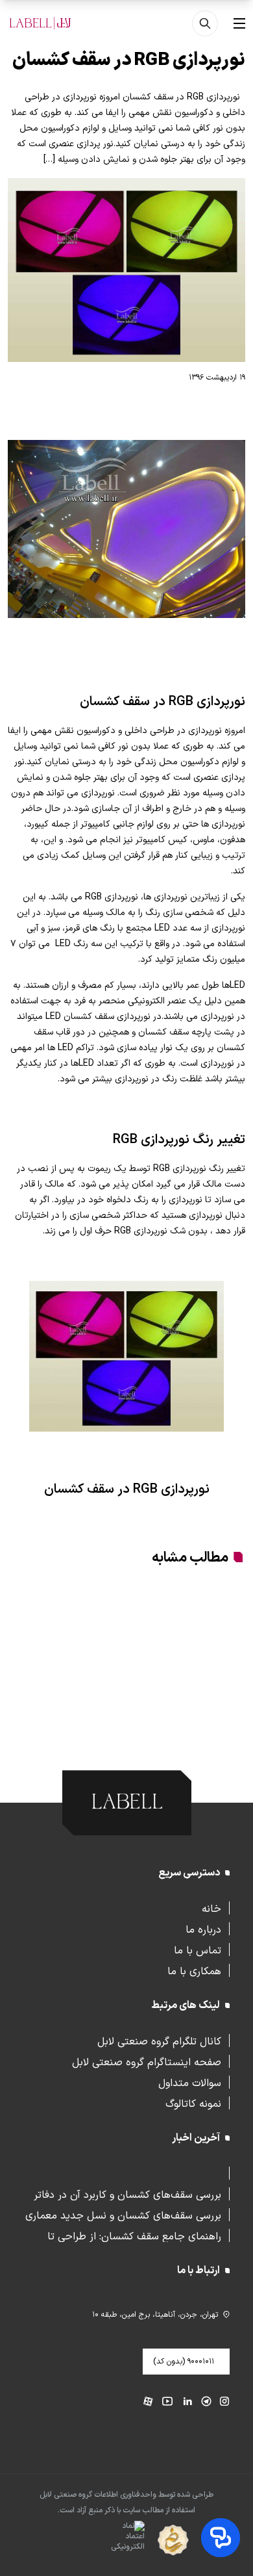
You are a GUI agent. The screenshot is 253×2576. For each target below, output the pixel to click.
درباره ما (203, 1929)
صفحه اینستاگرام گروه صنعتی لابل (147, 2061)
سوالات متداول (190, 2082)
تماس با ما (198, 1950)
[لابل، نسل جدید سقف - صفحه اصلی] (40, 23)
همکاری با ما (194, 1970)
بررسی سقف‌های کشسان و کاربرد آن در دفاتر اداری (127, 2194)
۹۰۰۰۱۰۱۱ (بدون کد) (184, 2362)
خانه (211, 1908)
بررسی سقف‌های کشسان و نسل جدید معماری (123, 2215)
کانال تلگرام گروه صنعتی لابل (159, 2041)
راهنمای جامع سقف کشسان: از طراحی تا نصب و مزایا (134, 2235)
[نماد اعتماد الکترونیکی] (105, 2541)
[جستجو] (205, 23)
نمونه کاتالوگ (193, 2103)
